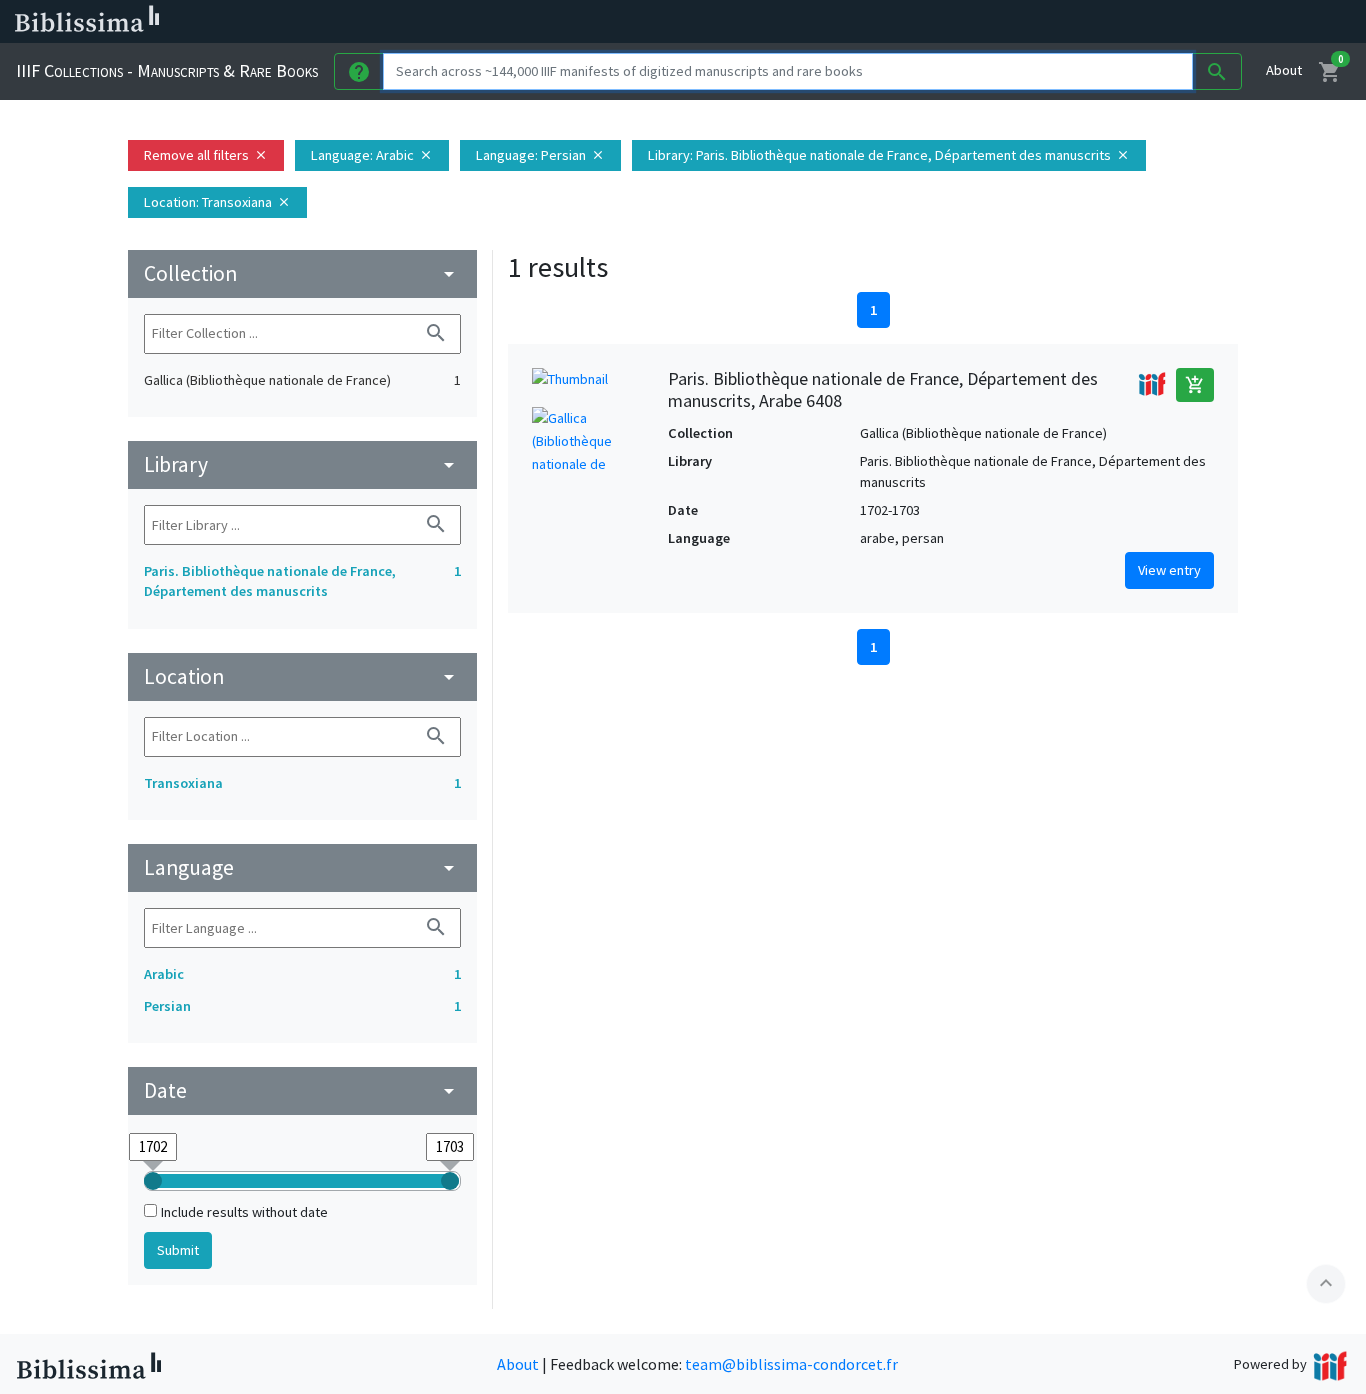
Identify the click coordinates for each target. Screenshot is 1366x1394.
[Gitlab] (1120, 22)
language (302, 867)
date (302, 1090)
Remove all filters (206, 155)
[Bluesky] (992, 22)
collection (302, 273)
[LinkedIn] (960, 22)
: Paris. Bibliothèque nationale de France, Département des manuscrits (889, 155)
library (302, 464)
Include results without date (244, 1212)
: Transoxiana (217, 202)
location (302, 676)
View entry (1169, 570)
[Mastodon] (1024, 22)
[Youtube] (1056, 22)
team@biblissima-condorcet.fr (791, 1364)
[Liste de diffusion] (928, 22)
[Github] (1088, 22)
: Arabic (372, 155)
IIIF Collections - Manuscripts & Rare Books (167, 70)
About (1284, 70)
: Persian (540, 155)
